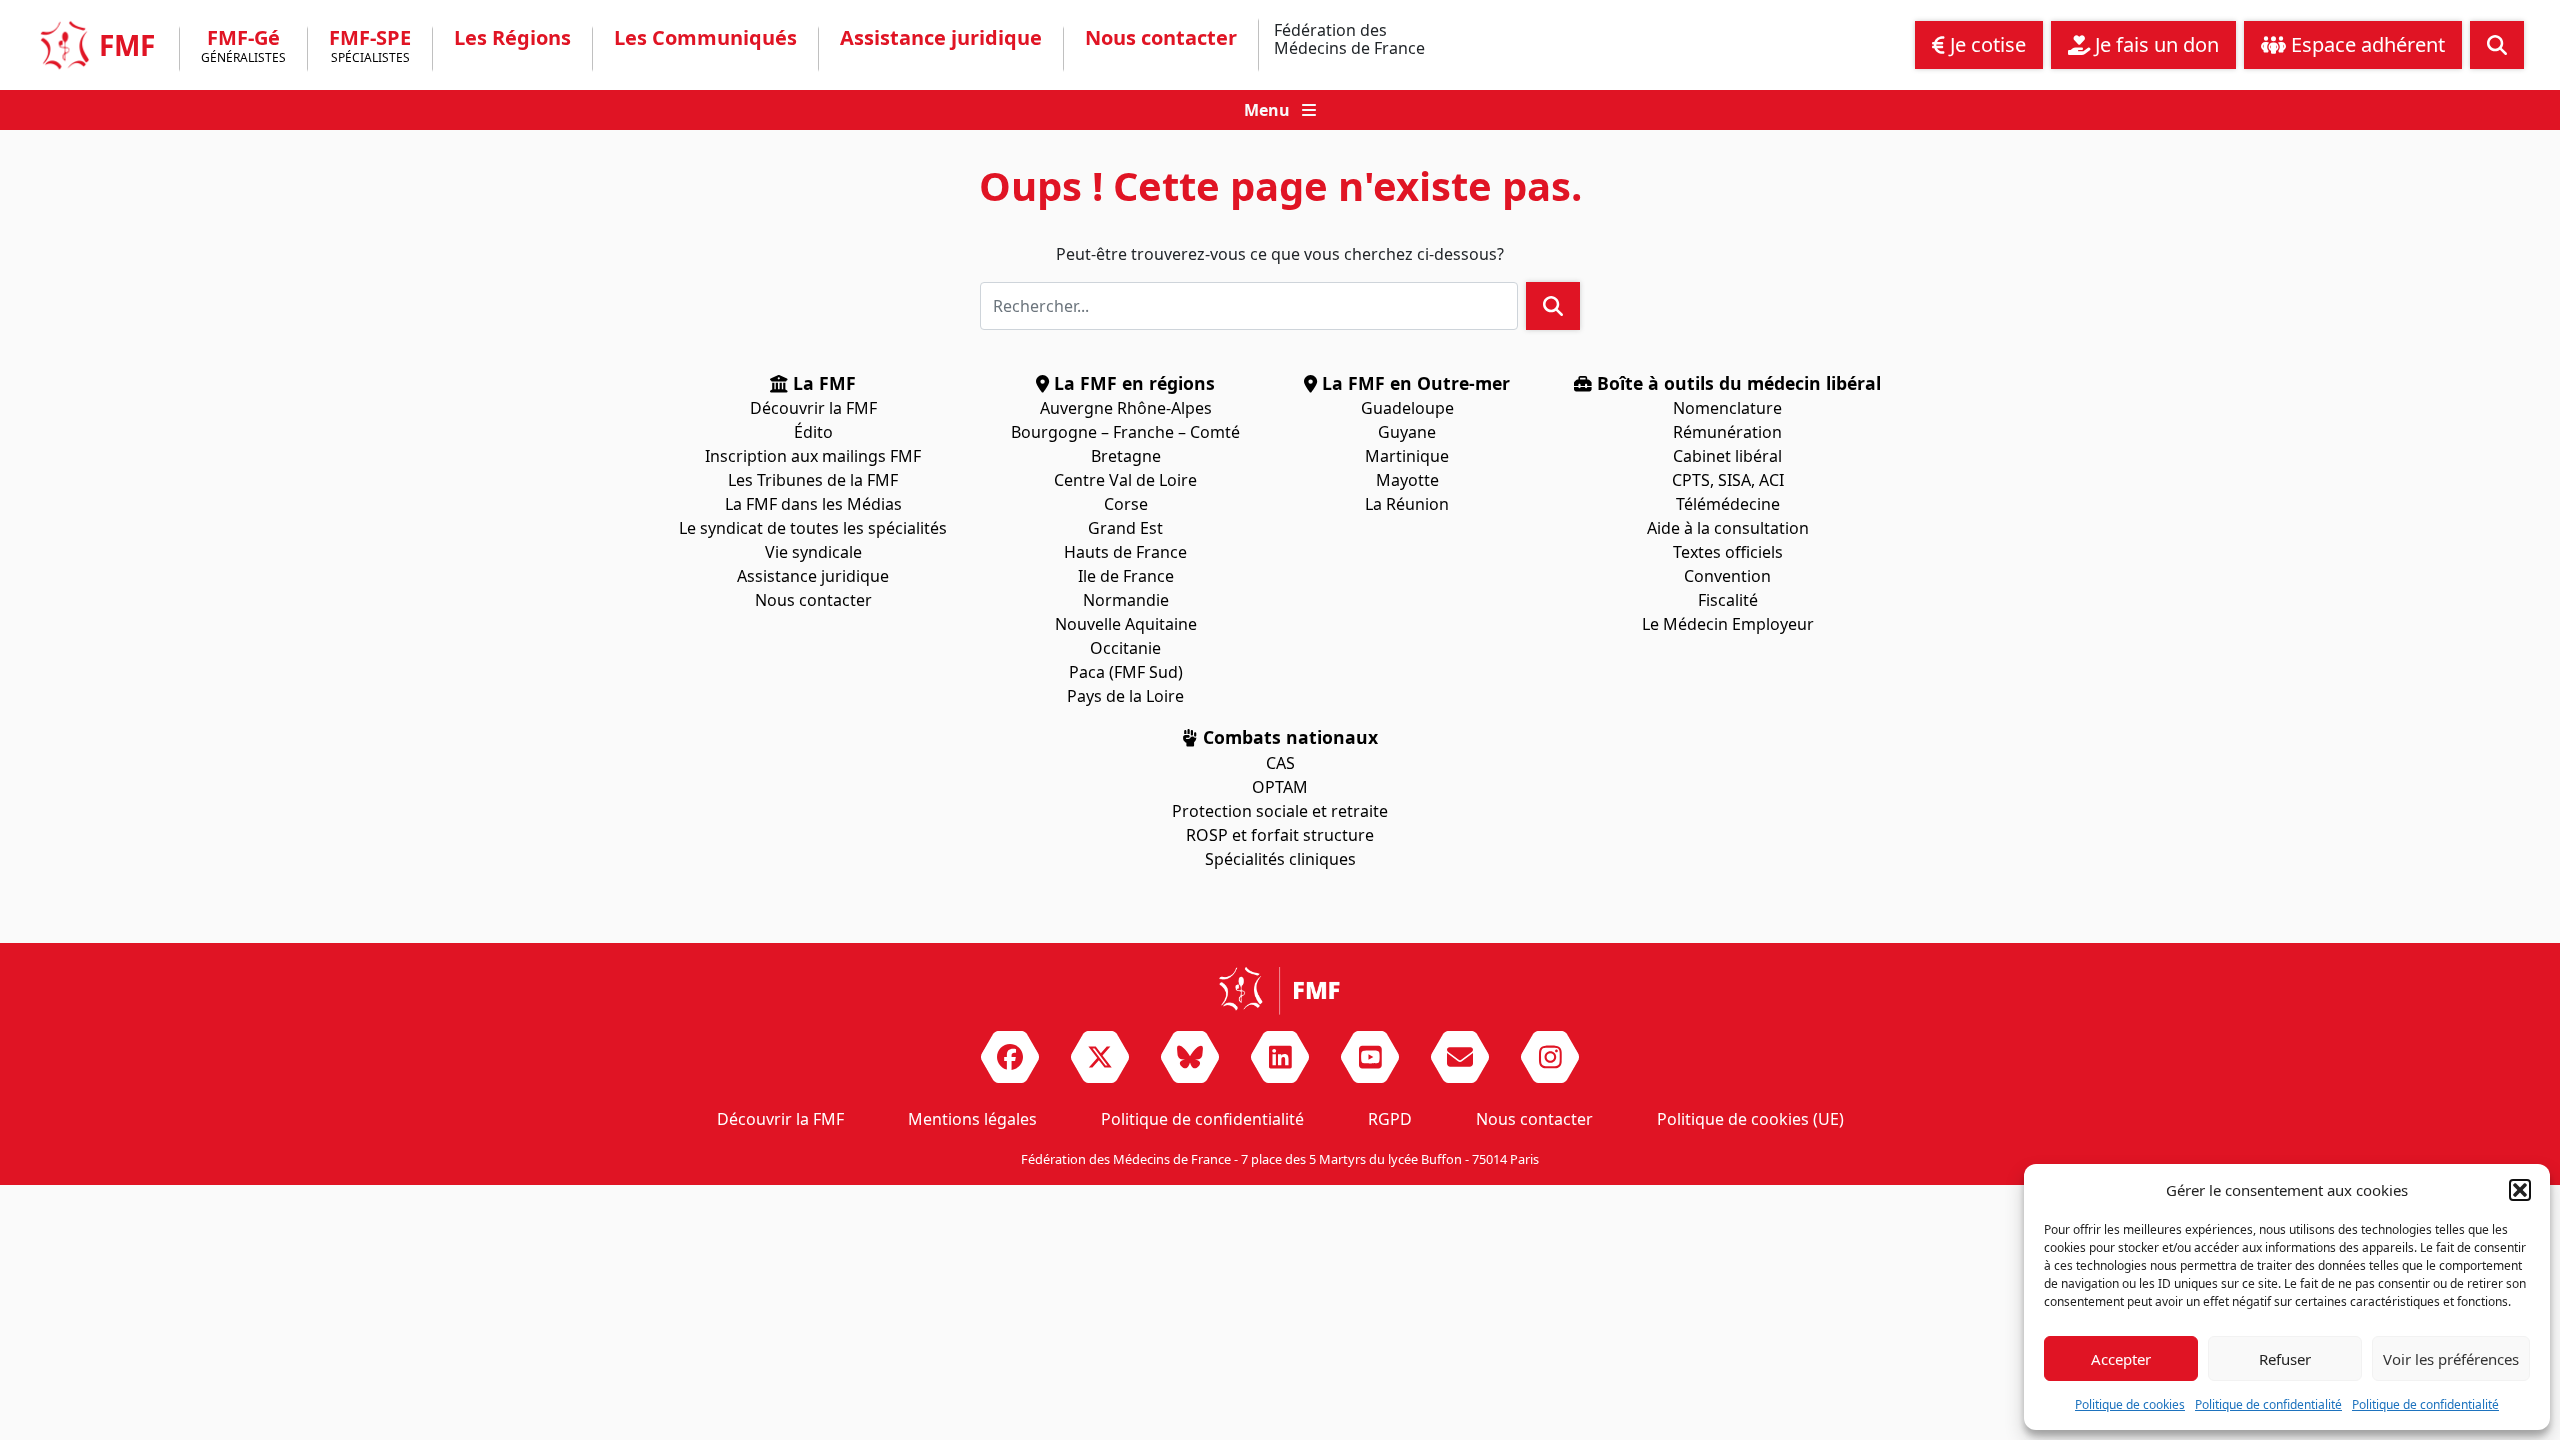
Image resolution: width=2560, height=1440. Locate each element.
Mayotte (1407, 480)
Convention (1727, 576)
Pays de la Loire (1125, 696)
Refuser (2285, 1359)
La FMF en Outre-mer (1413, 383)
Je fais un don (2154, 44)
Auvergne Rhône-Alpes (1126, 408)
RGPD (1390, 1119)
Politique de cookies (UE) (1750, 1119)
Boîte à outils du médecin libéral (1736, 383)
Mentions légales (972, 1119)
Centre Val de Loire (1125, 480)
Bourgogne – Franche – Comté (1125, 432)
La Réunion (1407, 504)
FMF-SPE (370, 47)
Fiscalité (1728, 600)
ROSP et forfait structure (1280, 835)
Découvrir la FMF (813, 408)
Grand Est (1125, 528)
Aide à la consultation (1728, 528)
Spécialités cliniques (1280, 859)
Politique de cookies (2130, 1404)
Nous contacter (1161, 38)
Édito (813, 432)
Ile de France (1126, 576)
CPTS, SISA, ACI (1728, 480)
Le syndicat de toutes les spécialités (813, 528)
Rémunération (1727, 432)
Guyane (1407, 432)
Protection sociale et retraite (1280, 811)
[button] (2520, 1190)
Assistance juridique (941, 38)
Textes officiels (1728, 552)
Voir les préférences (2451, 1359)
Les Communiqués (705, 38)
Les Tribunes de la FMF (813, 480)
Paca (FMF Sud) (1126, 672)
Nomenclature (1727, 408)
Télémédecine (1728, 504)
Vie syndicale (813, 552)
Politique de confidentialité (2268, 1404)
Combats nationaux (1288, 737)
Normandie (1126, 600)
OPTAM (1280, 787)
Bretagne (1126, 456)
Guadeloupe (1407, 408)
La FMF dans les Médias (813, 504)
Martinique (1407, 456)
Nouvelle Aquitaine (1126, 624)
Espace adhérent (2365, 44)
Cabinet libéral (1727, 456)
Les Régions (512, 38)
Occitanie (1125, 648)
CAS (1280, 763)
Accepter (2121, 1359)
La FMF (822, 383)
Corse (1126, 504)
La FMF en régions (1132, 383)
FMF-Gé (243, 47)
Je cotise (1985, 44)
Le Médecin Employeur (1728, 624)
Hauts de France (1125, 552)
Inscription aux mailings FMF (813, 456)
